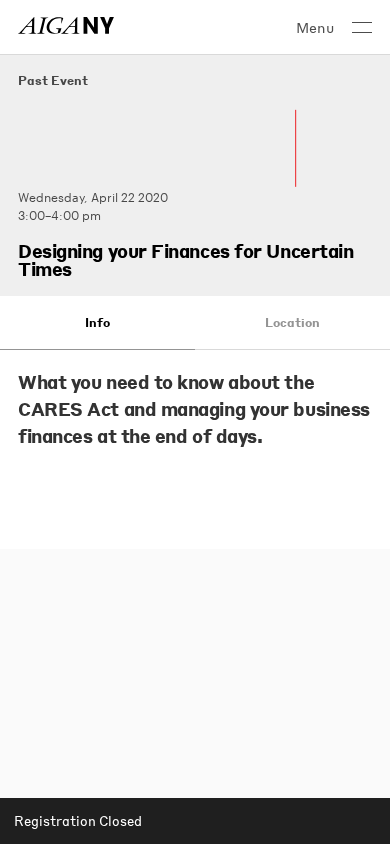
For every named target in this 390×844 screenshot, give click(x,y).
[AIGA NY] (66, 25)
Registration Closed (78, 820)
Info (97, 322)
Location (292, 322)
